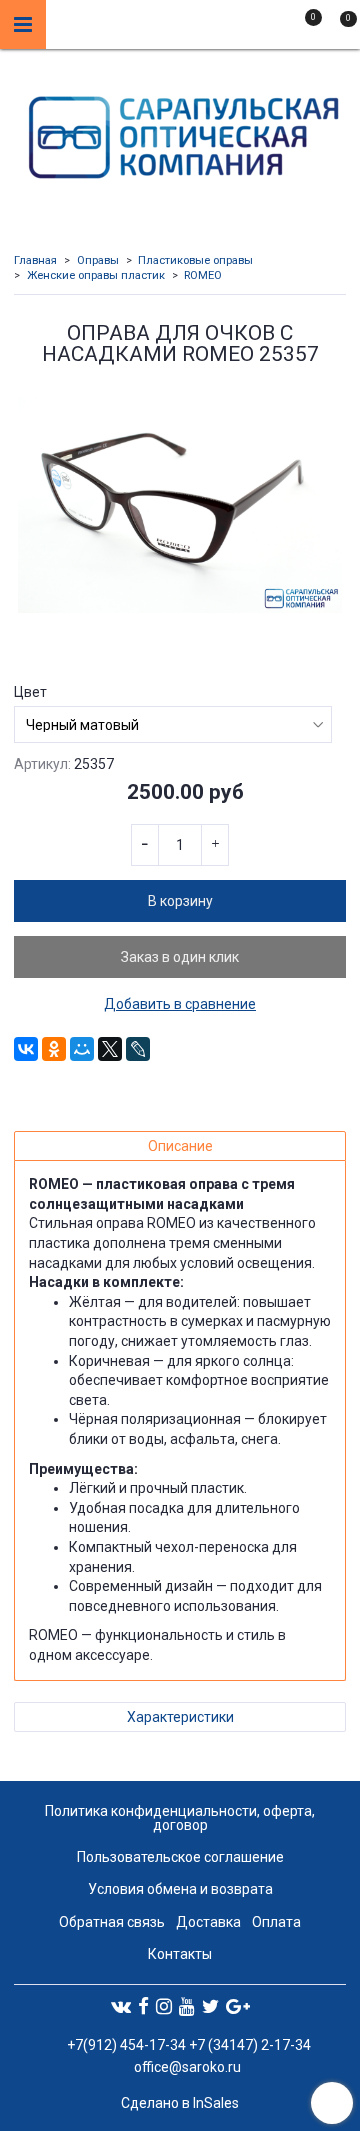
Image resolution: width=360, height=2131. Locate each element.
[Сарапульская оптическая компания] (180, 132)
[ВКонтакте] (26, 1049)
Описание (180, 1146)
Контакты (180, 1954)
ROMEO (203, 275)
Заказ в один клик (180, 957)
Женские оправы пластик (96, 275)
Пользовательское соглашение (180, 1857)
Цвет (30, 692)
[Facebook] (143, 2006)
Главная (35, 260)
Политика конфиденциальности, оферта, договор (180, 1818)
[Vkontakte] (121, 2006)
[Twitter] (210, 2006)
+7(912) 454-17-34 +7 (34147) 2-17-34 (187, 2045)
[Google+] (238, 2006)
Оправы (98, 260)
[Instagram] (164, 2006)
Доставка (208, 1922)
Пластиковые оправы (195, 260)
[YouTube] (187, 2006)
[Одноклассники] (54, 1049)
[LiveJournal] (138, 1049)
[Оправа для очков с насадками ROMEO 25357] (180, 505)
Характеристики (180, 1717)
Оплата (276, 1922)
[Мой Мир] (82, 1049)
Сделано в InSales (180, 2103)
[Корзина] (339, 28)
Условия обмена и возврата (180, 1889)
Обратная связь (112, 1922)
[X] (110, 1049)
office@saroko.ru (187, 2067)
